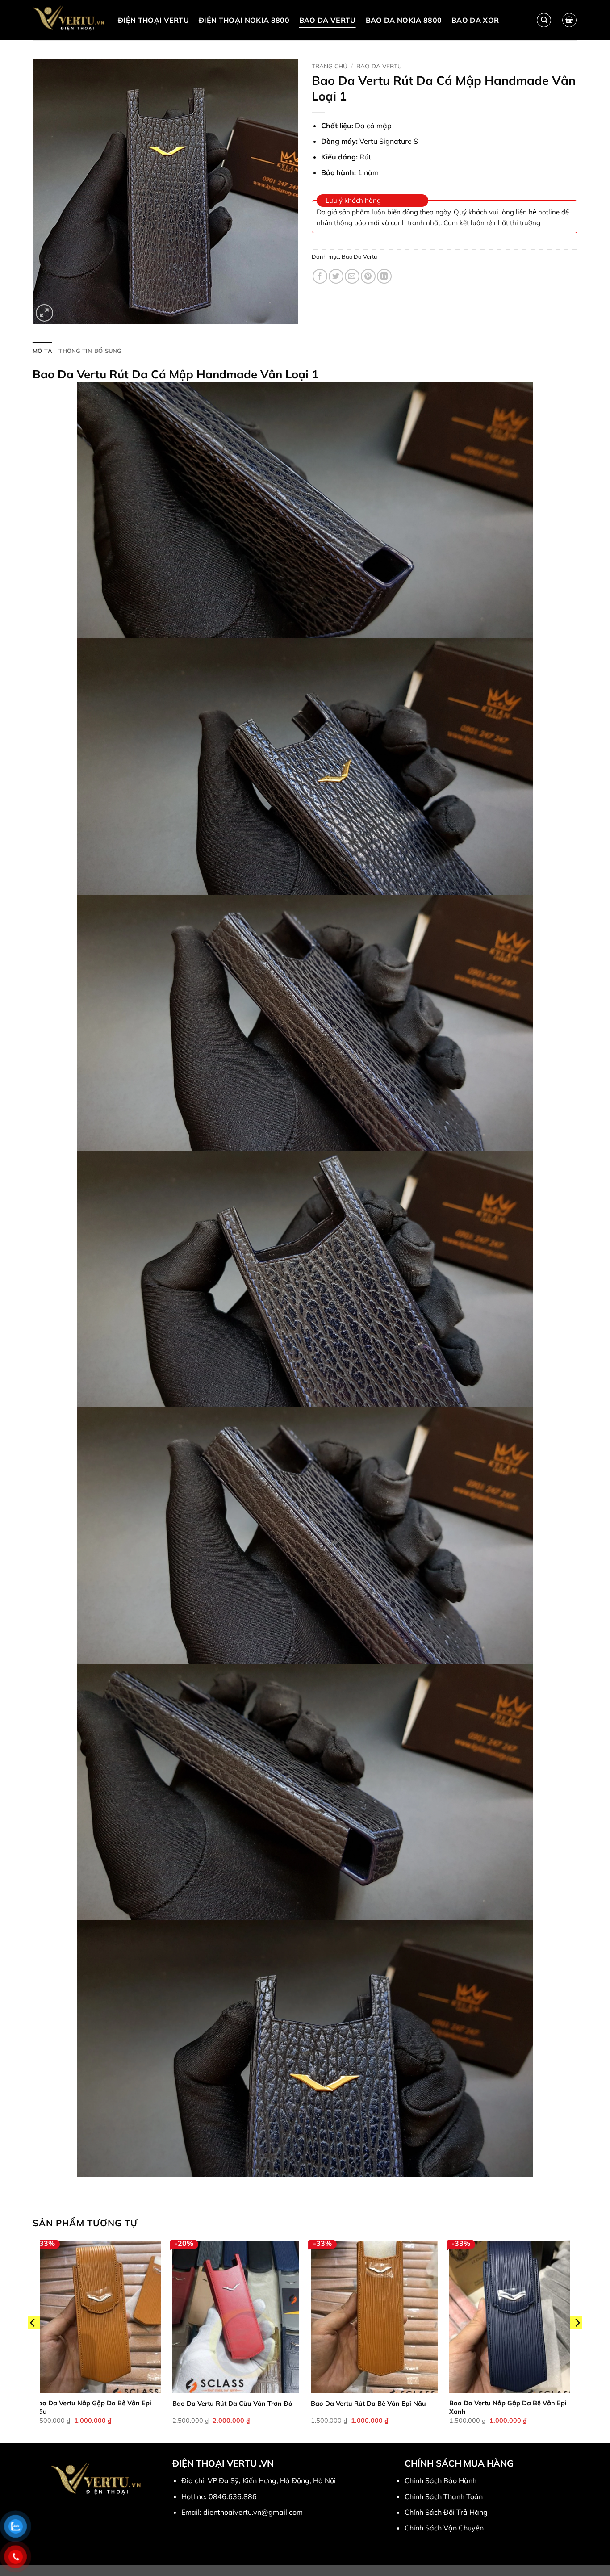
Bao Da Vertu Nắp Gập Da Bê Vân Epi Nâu (93, 2407)
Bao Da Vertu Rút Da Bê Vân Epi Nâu (368, 2404)
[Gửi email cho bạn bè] (352, 276)
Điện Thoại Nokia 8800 (244, 20)
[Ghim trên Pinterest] (368, 276)
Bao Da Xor (475, 20)
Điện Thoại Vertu (153, 20)
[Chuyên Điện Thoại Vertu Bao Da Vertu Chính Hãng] (69, 20)
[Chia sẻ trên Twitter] (336, 276)
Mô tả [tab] (42, 351)
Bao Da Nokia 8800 (404, 20)
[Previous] (33, 2341)
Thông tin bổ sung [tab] (90, 351)
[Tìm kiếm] (544, 20)
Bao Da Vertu (328, 20)
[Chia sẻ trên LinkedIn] (384, 276)
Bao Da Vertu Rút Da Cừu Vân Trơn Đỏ (232, 2404)
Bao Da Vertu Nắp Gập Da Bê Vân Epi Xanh (508, 2407)
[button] (569, 20)
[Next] (577, 2341)
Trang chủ (330, 66)
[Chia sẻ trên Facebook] (320, 276)
